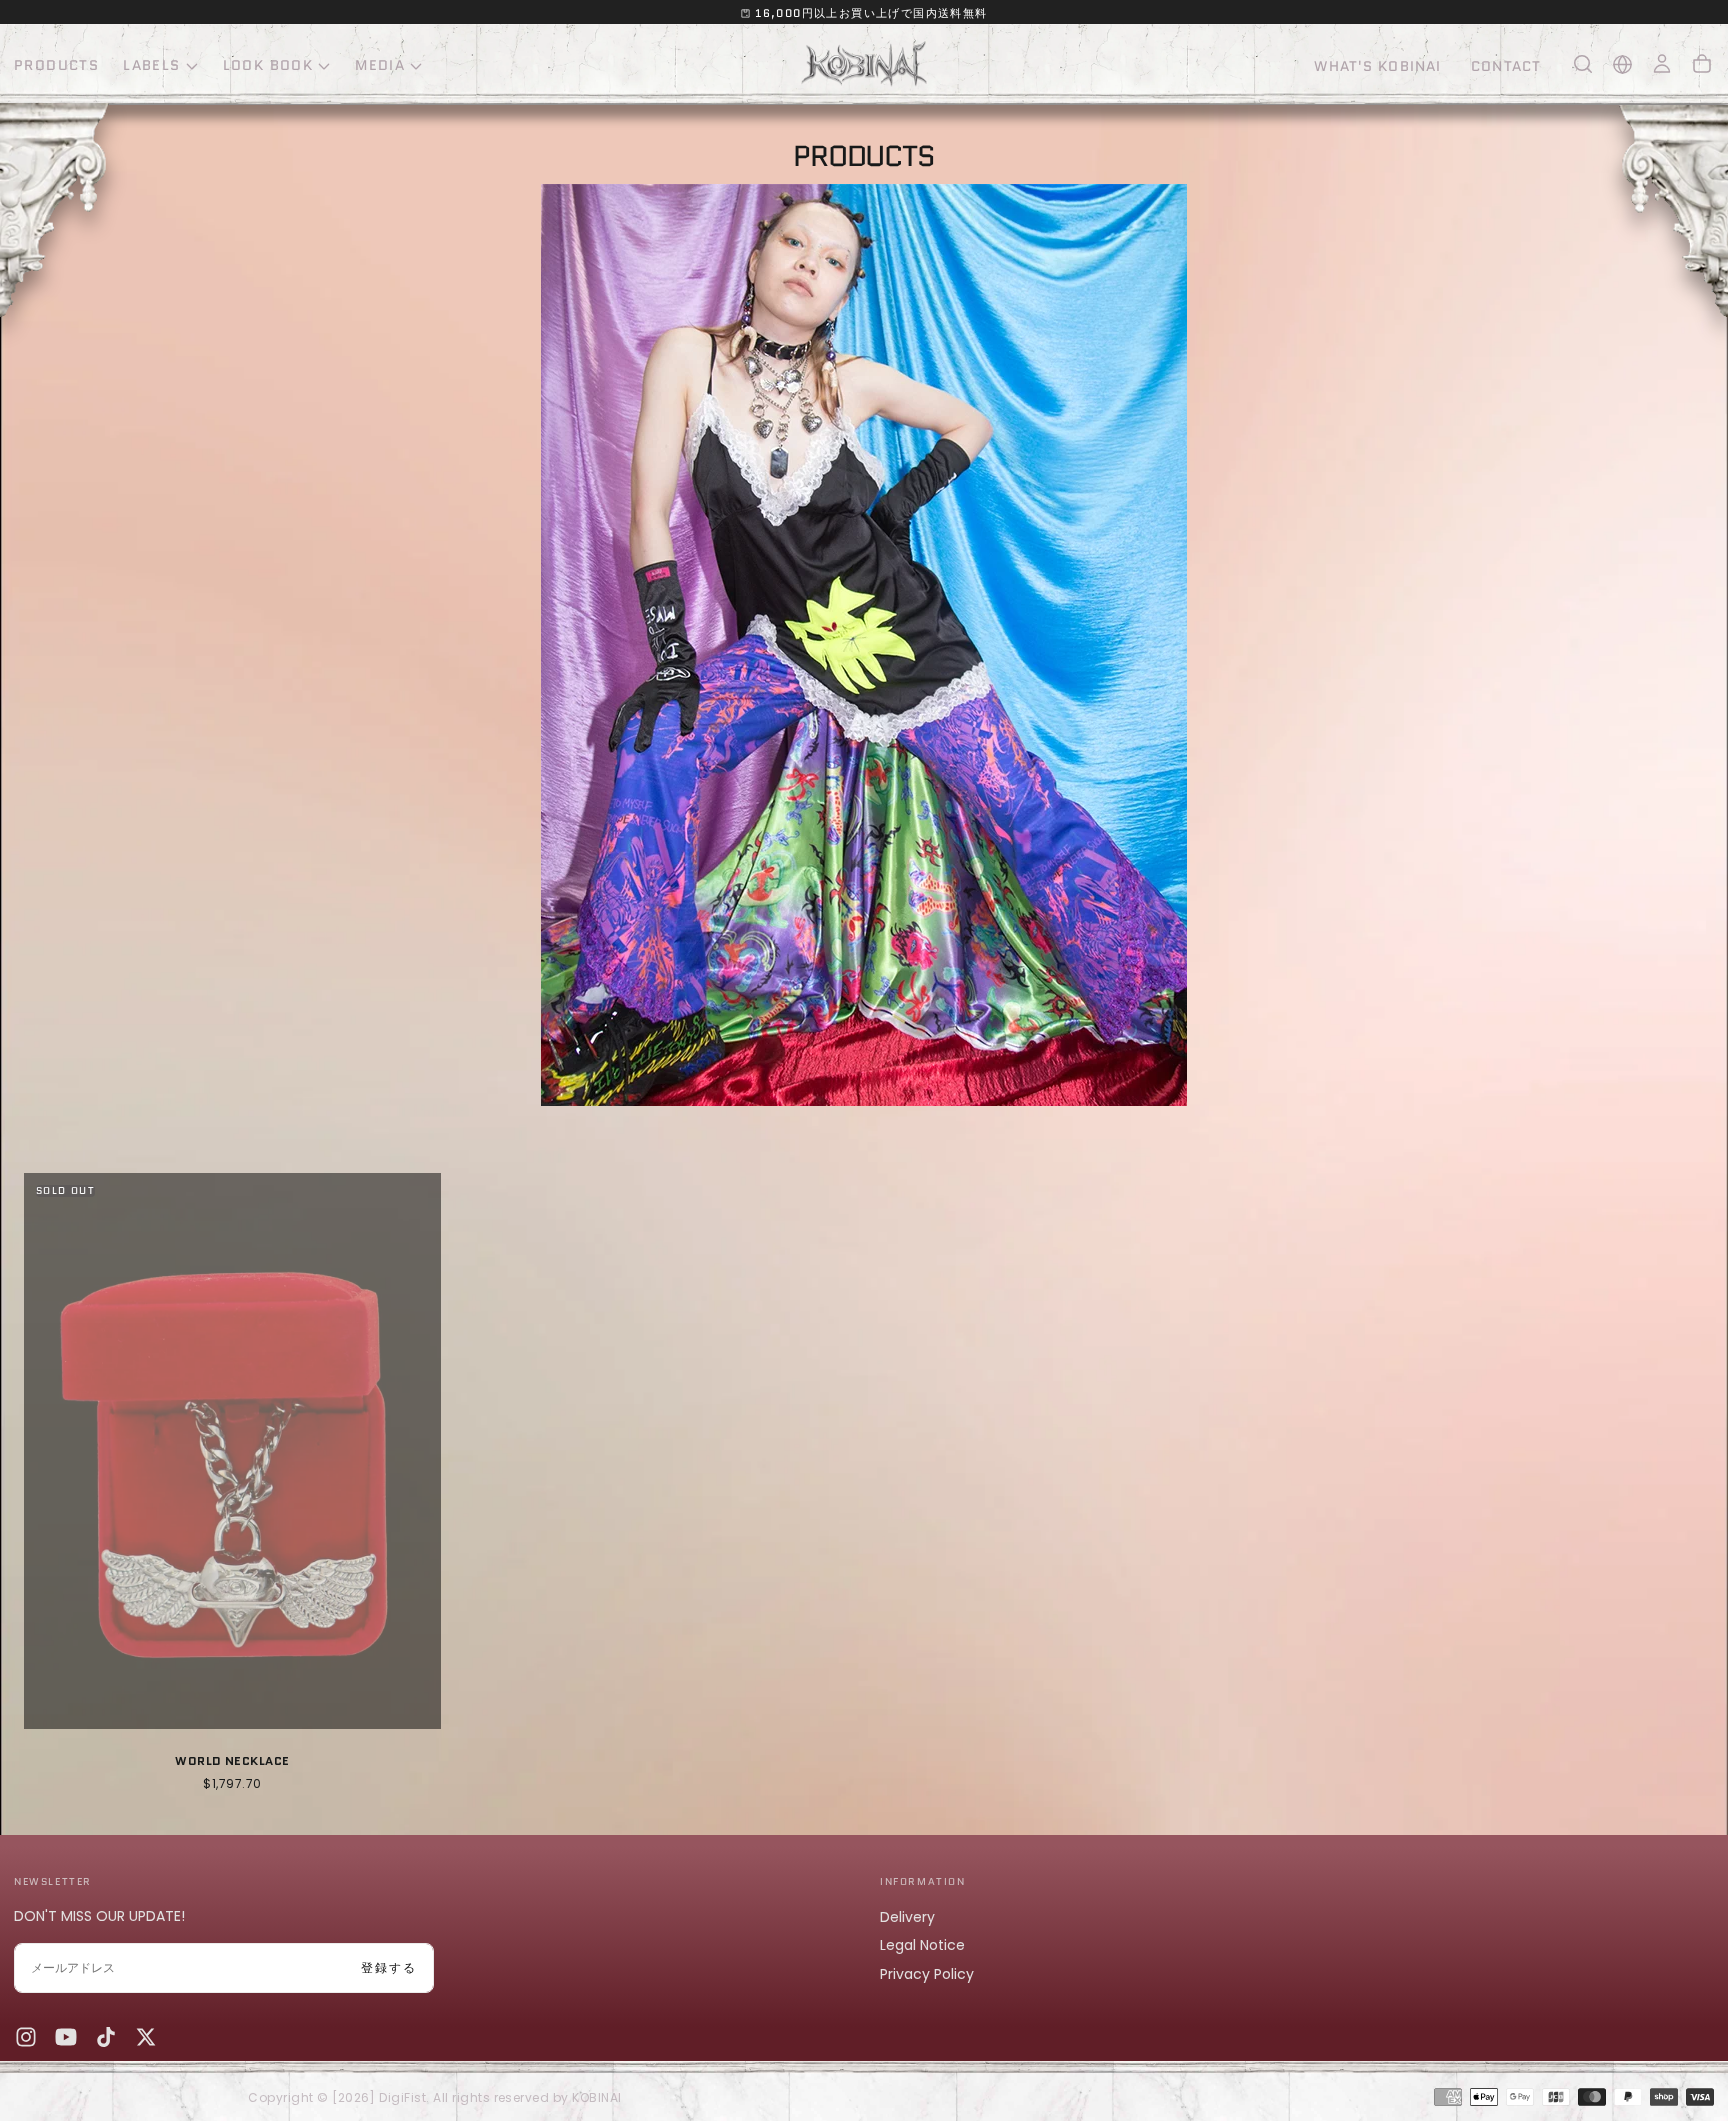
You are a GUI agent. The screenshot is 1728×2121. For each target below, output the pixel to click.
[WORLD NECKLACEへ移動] (232, 1451)
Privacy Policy (927, 1974)
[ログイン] (1662, 64)
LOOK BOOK (268, 65)
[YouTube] (66, 2037)
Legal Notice (922, 1945)
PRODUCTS (56, 65)
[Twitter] (146, 2037)
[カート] (1702, 64)
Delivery (907, 1917)
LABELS (151, 65)
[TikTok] (106, 2037)
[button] (1583, 64)
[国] (1622, 64)
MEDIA (380, 65)
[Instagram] (26, 2037)
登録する (389, 1967)
